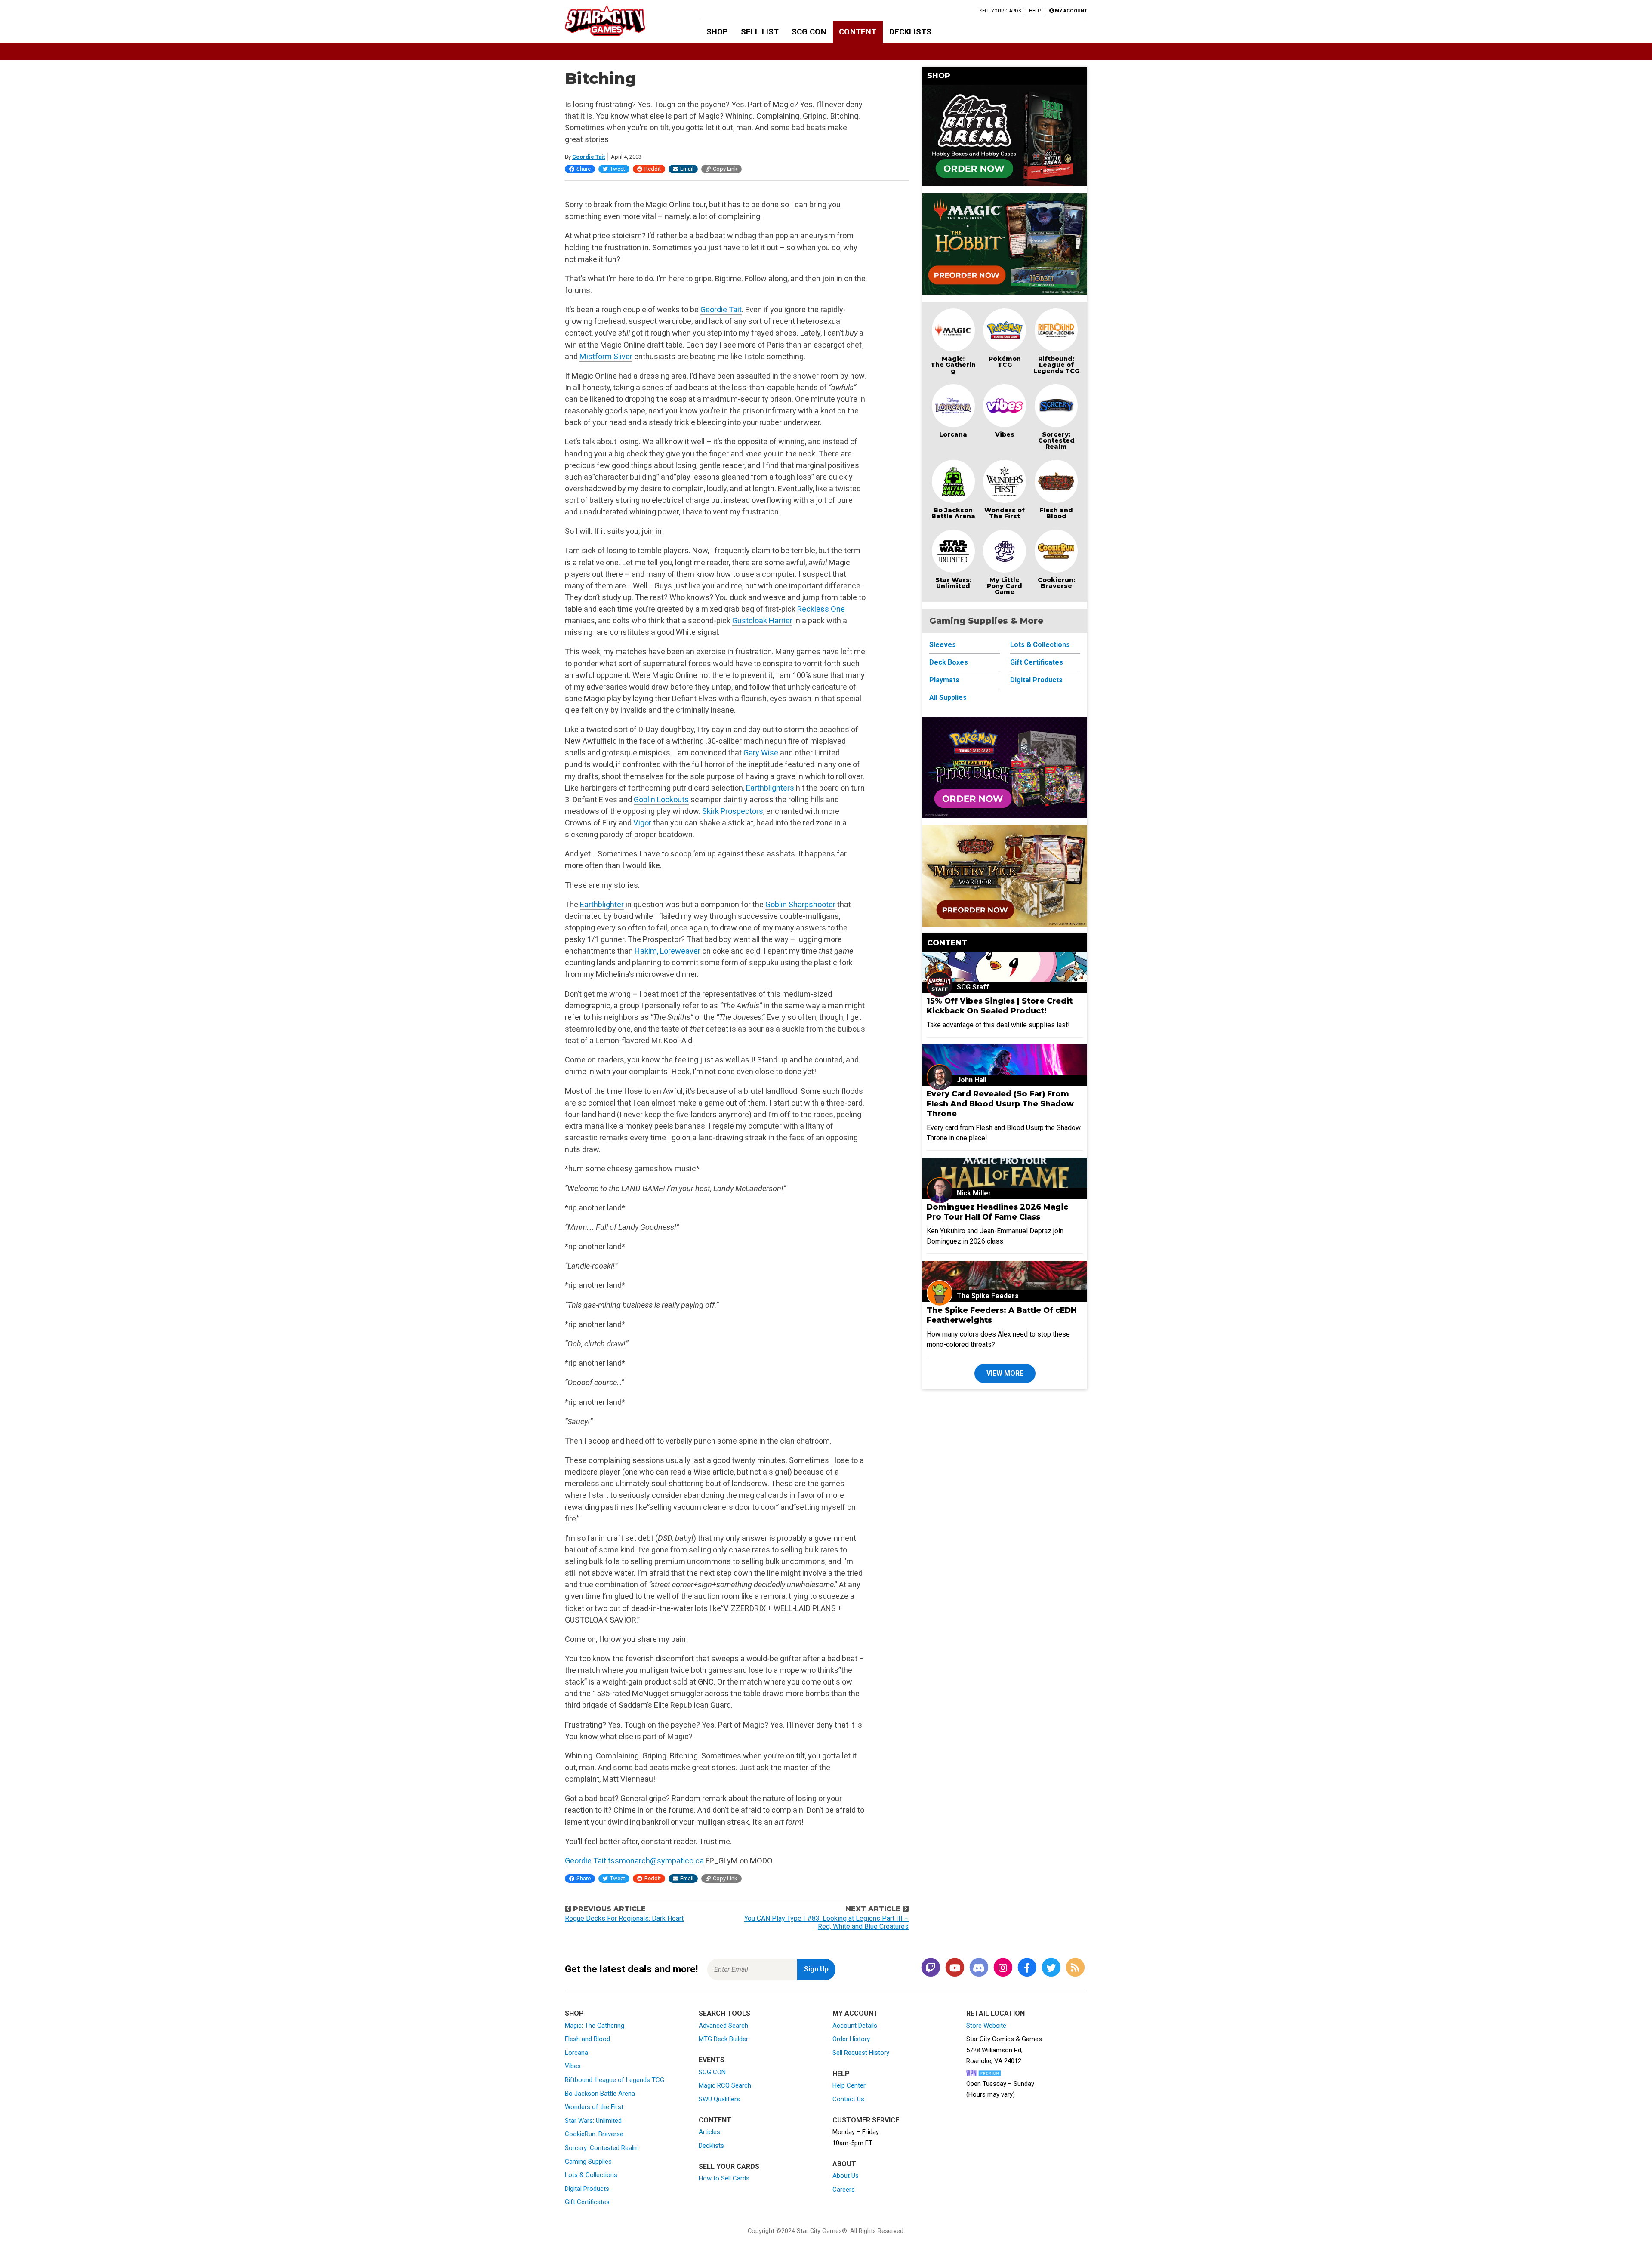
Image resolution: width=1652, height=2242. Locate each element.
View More (1005, 1373)
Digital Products (1036, 680)
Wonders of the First (594, 2107)
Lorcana (953, 434)
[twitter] (1051, 1968)
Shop (717, 32)
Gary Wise (761, 753)
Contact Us (848, 2099)
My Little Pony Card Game (1005, 586)
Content (858, 32)
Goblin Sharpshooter (800, 904)
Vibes (1005, 434)
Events (712, 2060)
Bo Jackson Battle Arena (953, 513)
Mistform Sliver (606, 356)
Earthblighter (602, 904)
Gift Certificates (1037, 662)
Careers (844, 2190)
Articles (709, 2132)
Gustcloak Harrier (762, 621)
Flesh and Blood (1056, 513)
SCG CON (809, 32)
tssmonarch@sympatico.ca (656, 1861)
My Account (855, 2013)
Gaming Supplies (588, 2162)
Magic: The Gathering (953, 365)
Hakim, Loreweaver (667, 951)
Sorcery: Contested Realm (1056, 440)
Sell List (760, 32)
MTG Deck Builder (723, 2039)
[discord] (979, 1968)
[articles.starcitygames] (1075, 1968)
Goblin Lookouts (661, 799)
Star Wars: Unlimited (953, 583)
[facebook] (1027, 1968)
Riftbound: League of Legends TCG (1056, 365)
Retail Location (996, 2013)
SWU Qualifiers (719, 2099)
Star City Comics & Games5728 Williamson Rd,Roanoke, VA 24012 (1004, 2050)
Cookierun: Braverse (1056, 583)
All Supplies (948, 698)
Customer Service (866, 2120)
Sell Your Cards (1000, 11)
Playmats (944, 680)
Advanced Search (723, 2026)
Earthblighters (770, 788)
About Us (846, 2176)
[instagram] (1003, 1968)
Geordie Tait (589, 157)
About (844, 2164)
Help (1035, 11)
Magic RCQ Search (725, 2085)
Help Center (849, 2085)
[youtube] (955, 1968)
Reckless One (821, 609)
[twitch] (931, 1968)
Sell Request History (861, 2053)
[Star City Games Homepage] (619, 21)
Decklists (910, 32)
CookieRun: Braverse (594, 2134)
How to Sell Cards (724, 2178)
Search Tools (724, 2013)
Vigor (642, 823)
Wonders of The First (1005, 513)
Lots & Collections (1040, 645)
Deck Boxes (949, 662)
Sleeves (943, 645)
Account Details (855, 2026)
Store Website (986, 2026)
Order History (851, 2039)
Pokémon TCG (1005, 362)
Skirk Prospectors (733, 811)
